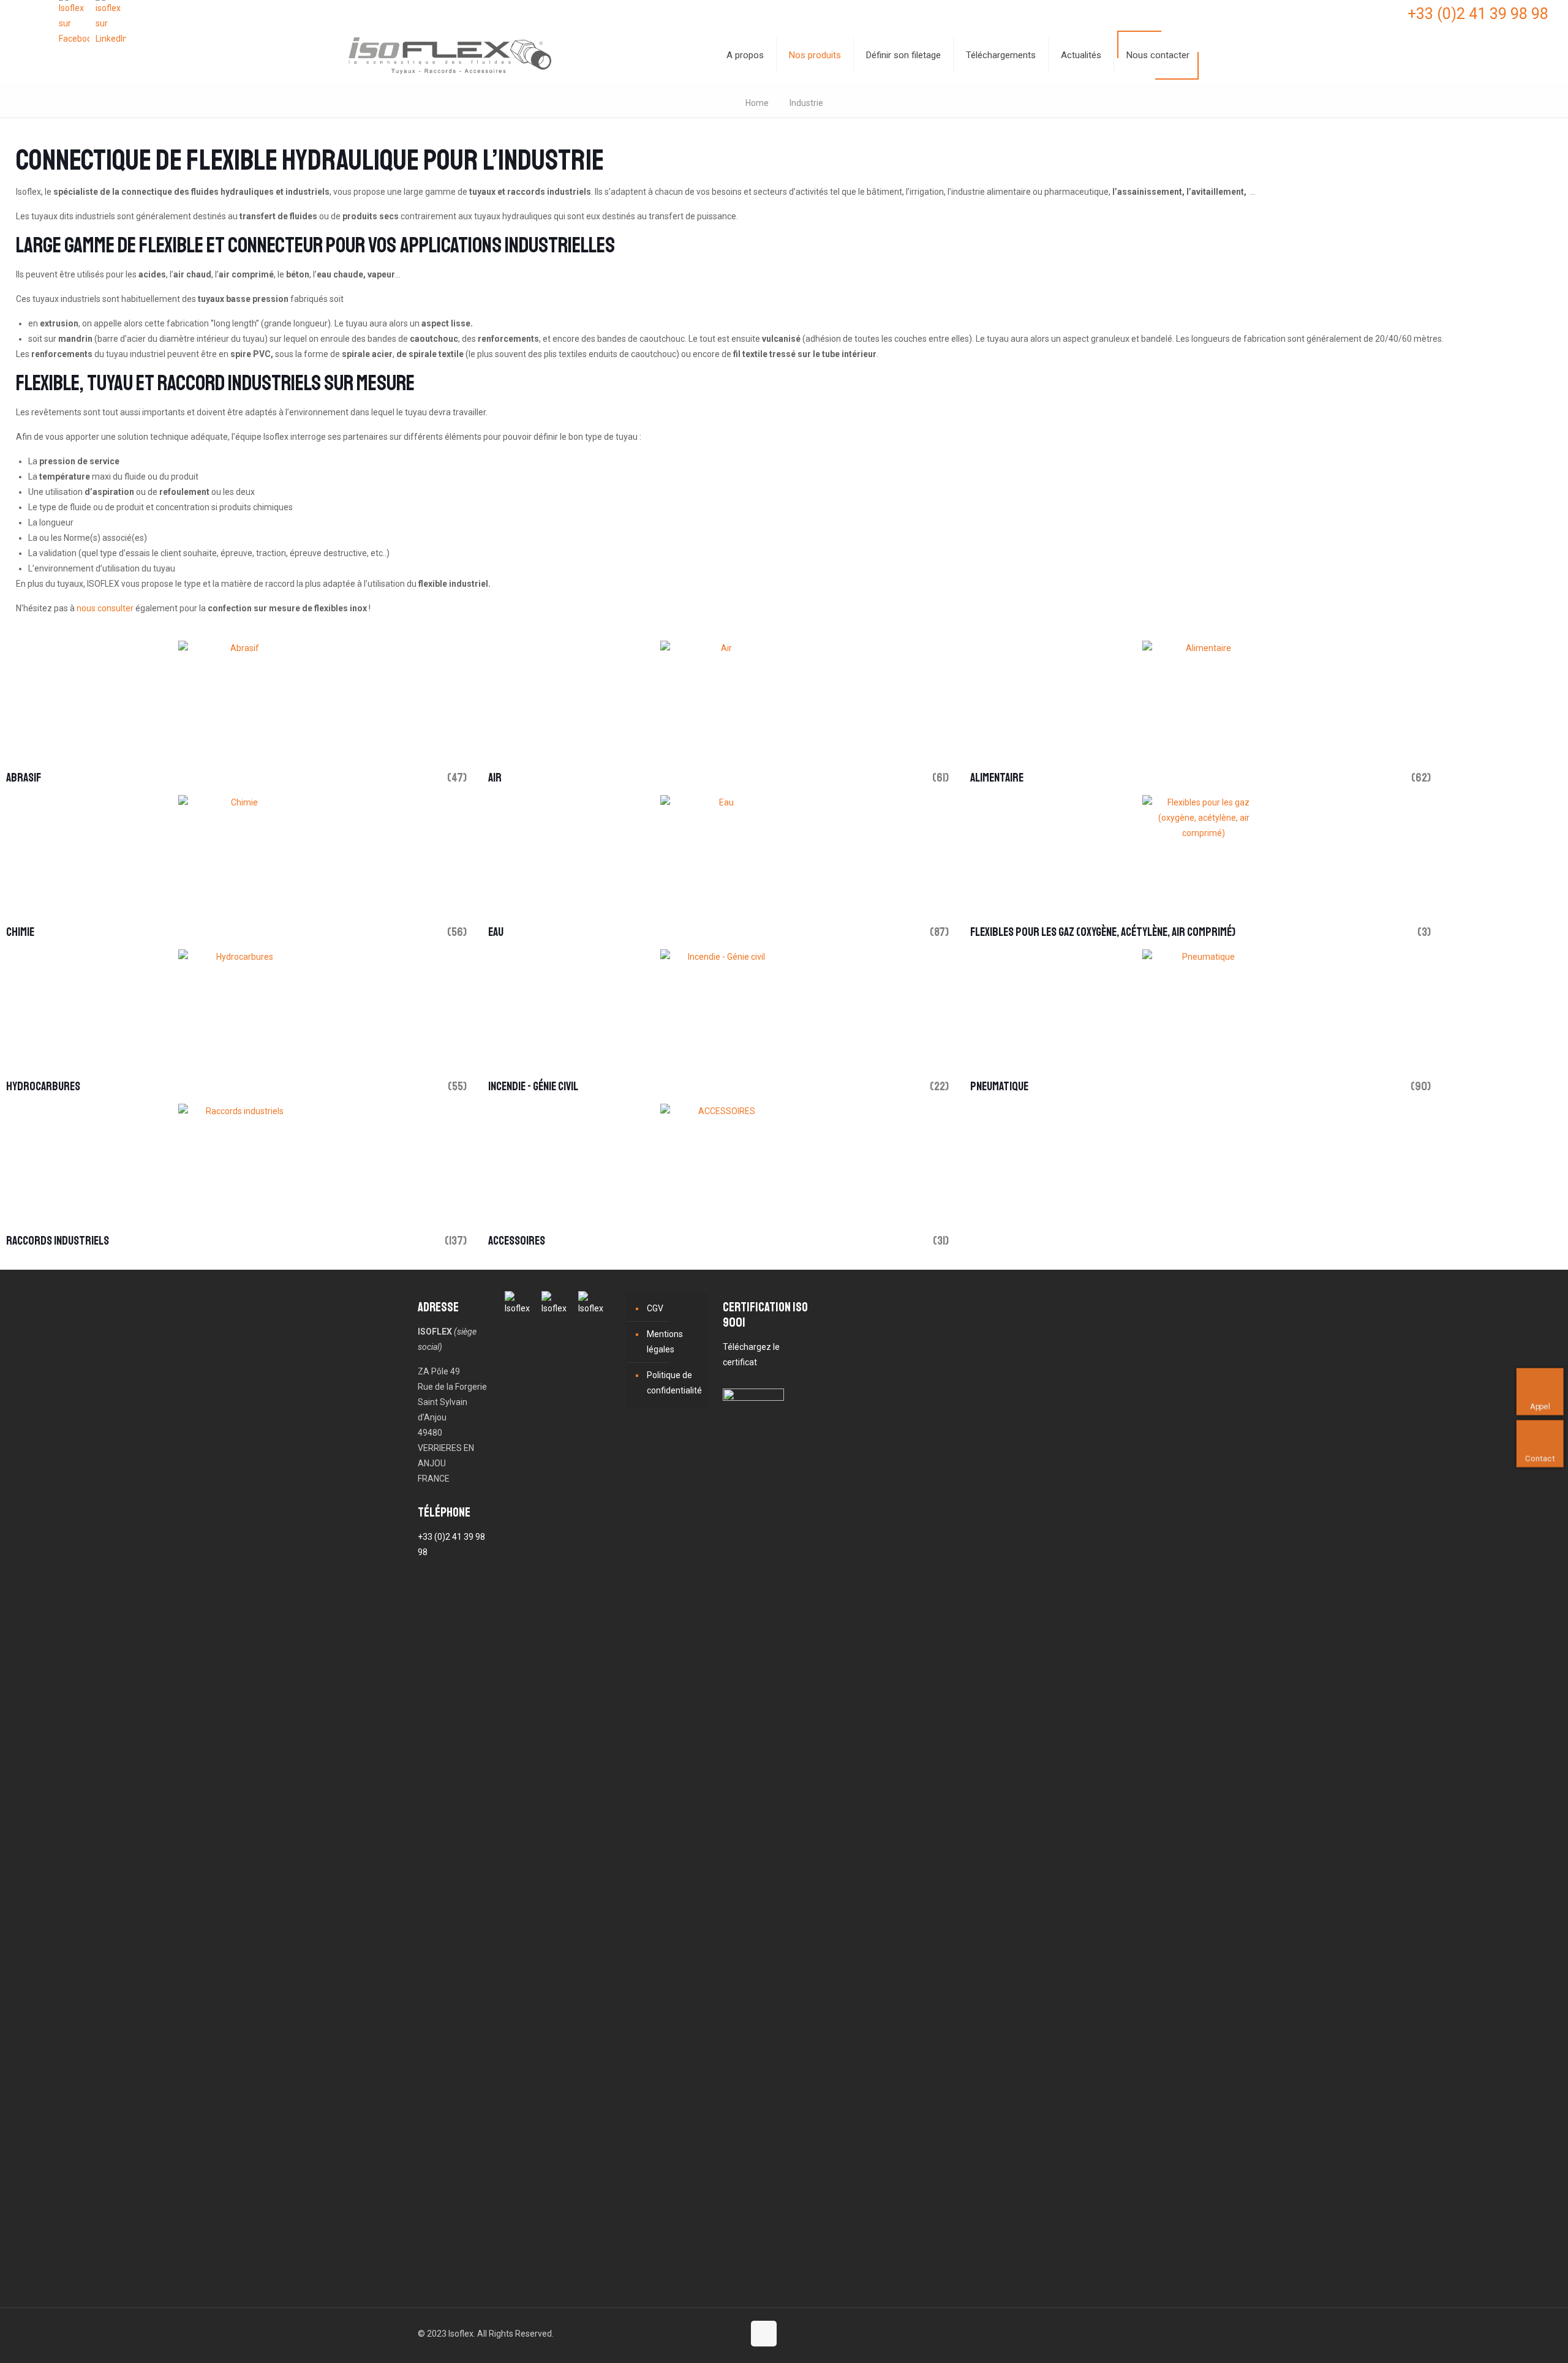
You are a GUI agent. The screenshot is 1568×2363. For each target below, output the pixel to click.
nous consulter (105, 608)
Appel (1544, 1406)
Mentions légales (665, 1342)
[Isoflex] (450, 55)
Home (757, 103)
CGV (655, 1308)
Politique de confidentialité (674, 1383)
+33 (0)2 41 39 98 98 (1478, 14)
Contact (1545, 1458)
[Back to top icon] (764, 2334)
